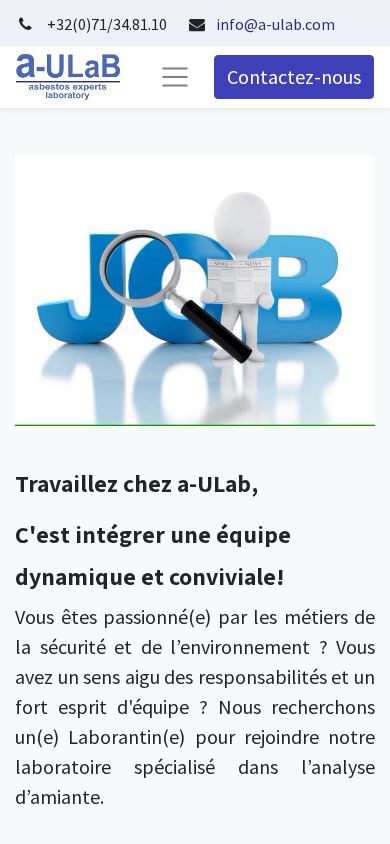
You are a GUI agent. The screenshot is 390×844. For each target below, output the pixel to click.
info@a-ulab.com (275, 24)
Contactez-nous (294, 76)
